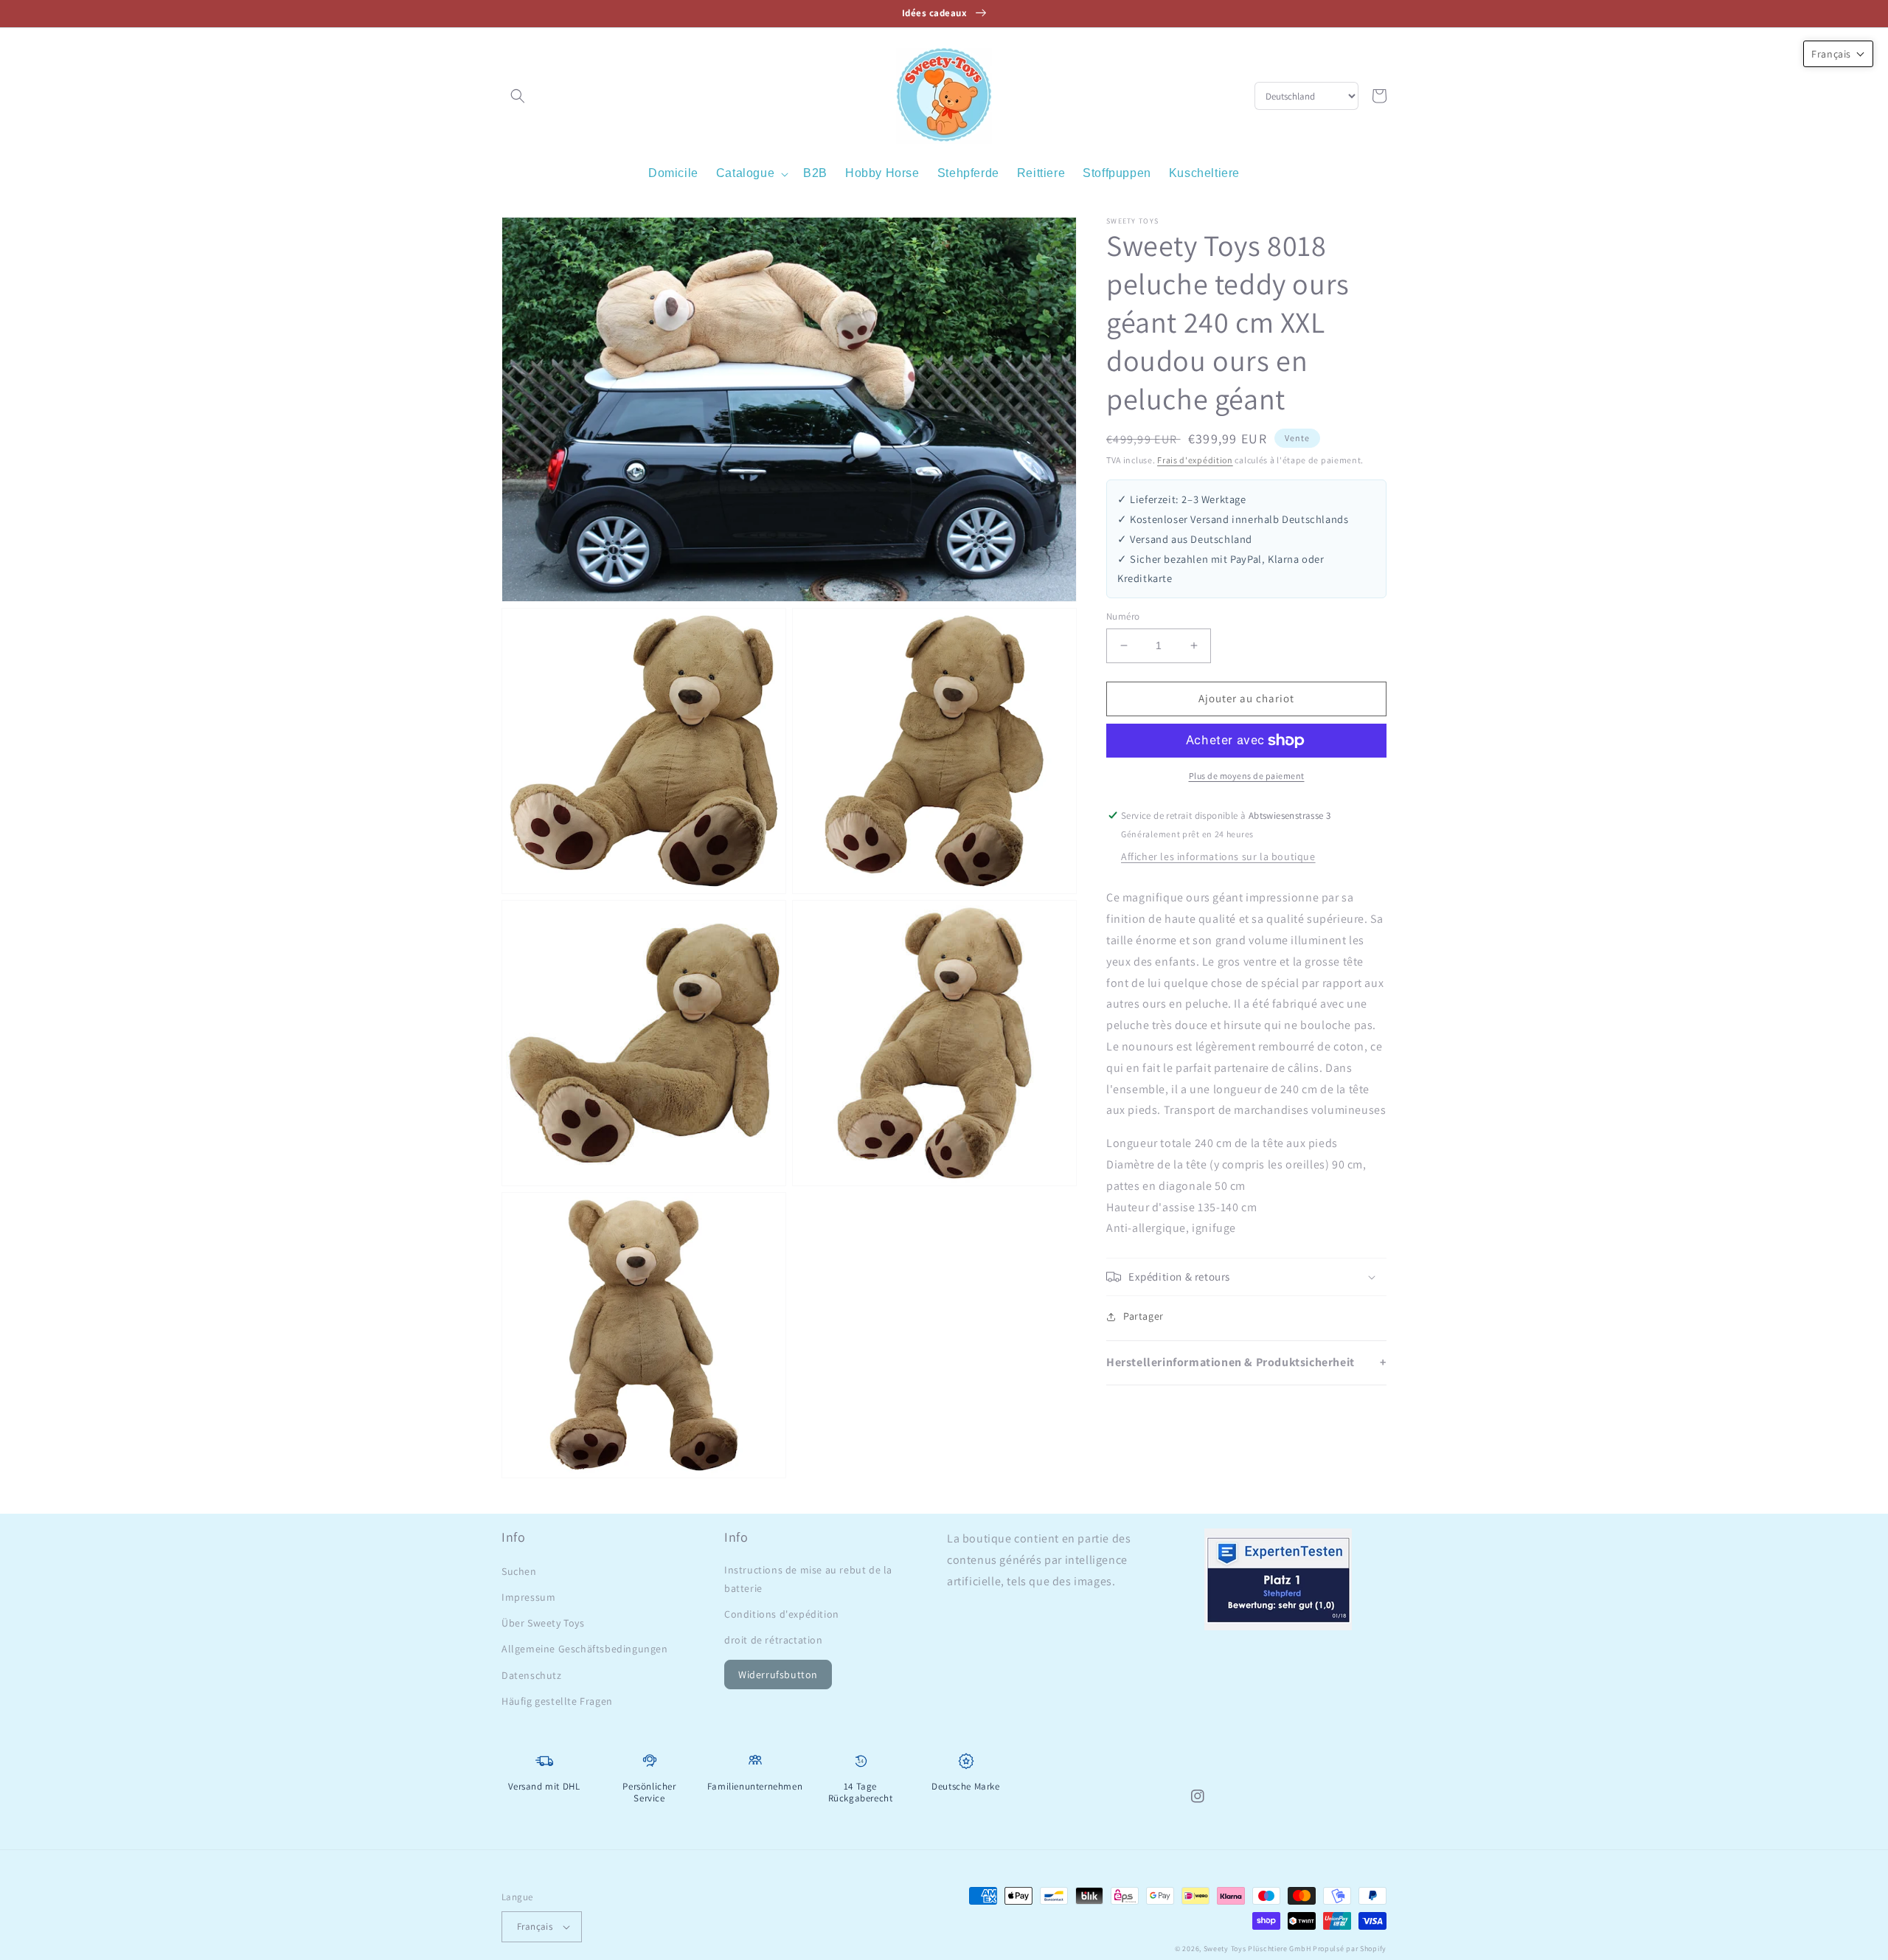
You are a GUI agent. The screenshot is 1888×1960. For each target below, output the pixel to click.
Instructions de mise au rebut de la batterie (808, 1579)
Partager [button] (1143, 1316)
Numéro (1123, 616)
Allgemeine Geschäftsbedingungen (585, 1649)
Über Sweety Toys (543, 1623)
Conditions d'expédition (782, 1614)
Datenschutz (532, 1675)
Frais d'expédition (1195, 460)
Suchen (519, 1571)
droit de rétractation (774, 1640)
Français (535, 1926)
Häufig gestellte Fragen (557, 1701)
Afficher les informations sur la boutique (1218, 856)
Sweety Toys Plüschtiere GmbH (1257, 1949)
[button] (518, 96)
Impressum (528, 1597)
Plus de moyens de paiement (1247, 776)
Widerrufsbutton (778, 1675)
